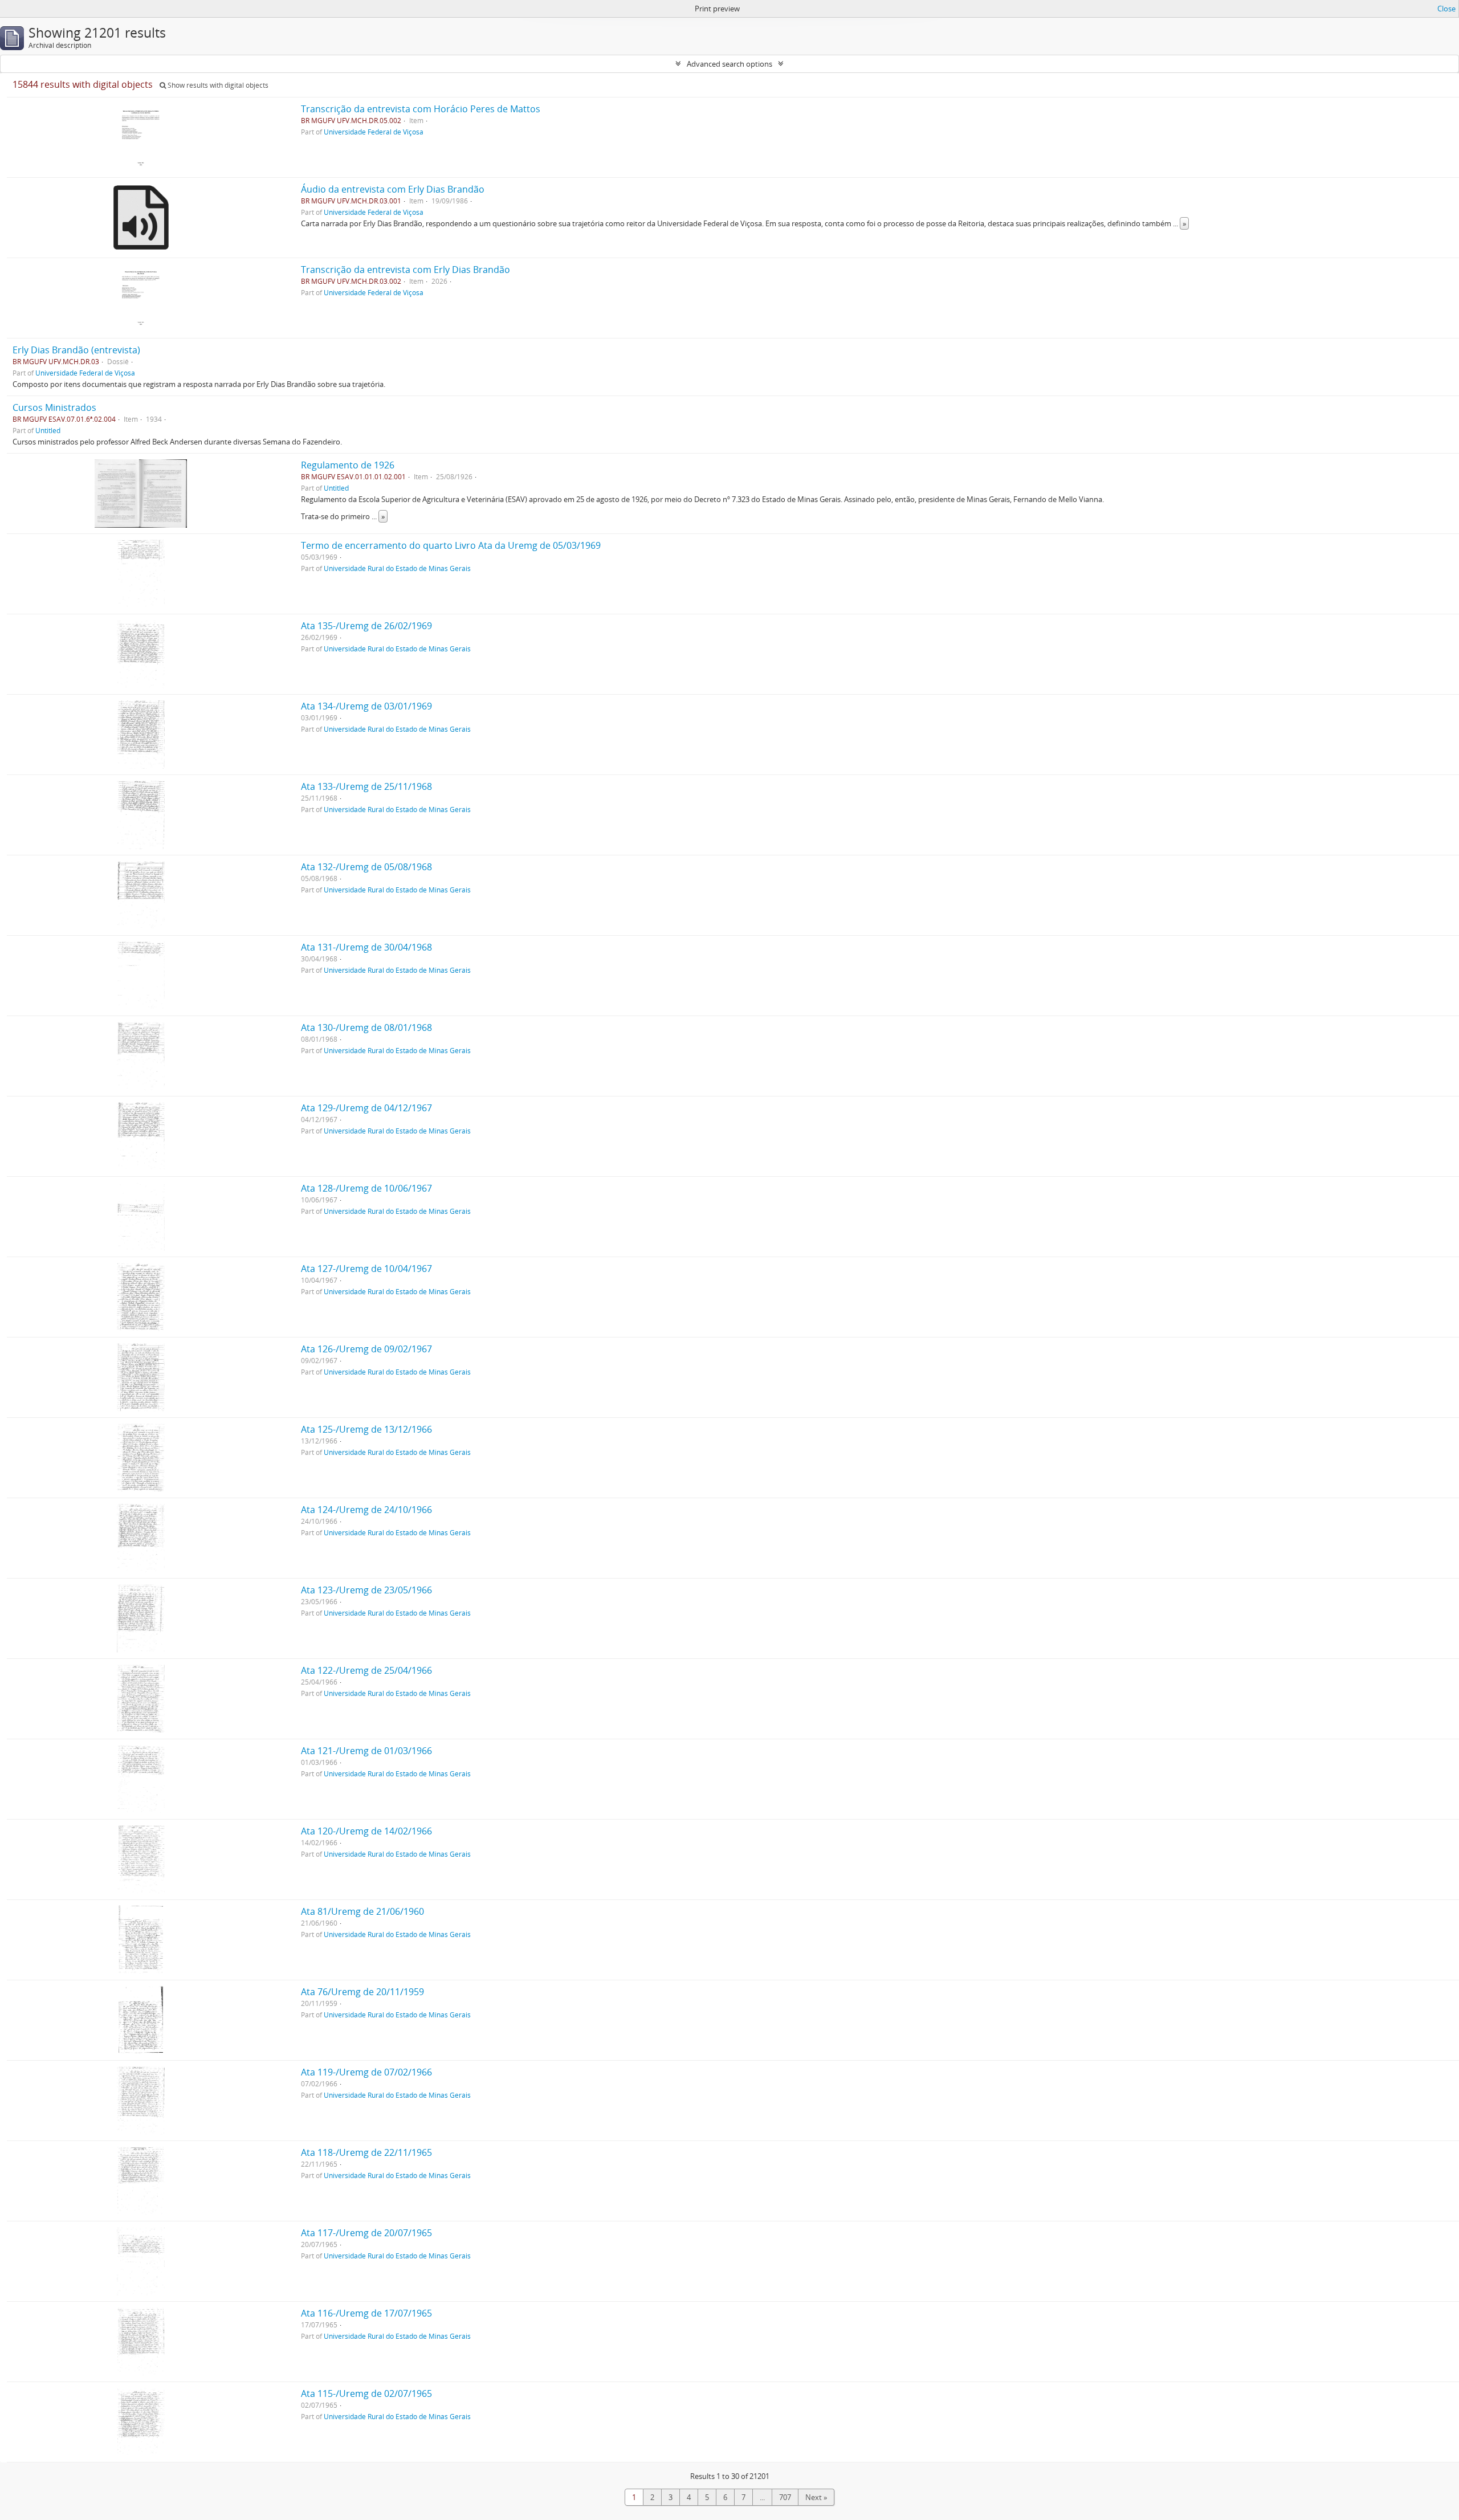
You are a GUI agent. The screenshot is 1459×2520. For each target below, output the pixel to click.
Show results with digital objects (217, 85)
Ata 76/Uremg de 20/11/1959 (362, 1992)
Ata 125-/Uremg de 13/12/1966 (366, 1429)
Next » (816, 2497)
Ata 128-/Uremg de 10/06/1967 (366, 1188)
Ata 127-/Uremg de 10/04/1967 (366, 1269)
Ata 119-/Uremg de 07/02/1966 (366, 2072)
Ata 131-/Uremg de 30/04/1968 (366, 947)
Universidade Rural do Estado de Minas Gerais (397, 568)
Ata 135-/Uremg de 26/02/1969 (366, 626)
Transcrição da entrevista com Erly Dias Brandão (405, 270)
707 (785, 2497)
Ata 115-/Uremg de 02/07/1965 (366, 2393)
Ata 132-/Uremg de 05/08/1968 (366, 867)
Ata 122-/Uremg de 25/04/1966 (366, 1670)
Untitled (48, 430)
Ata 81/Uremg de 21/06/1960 (362, 1911)
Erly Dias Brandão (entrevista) (76, 350)
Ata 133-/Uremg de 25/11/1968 (366, 786)
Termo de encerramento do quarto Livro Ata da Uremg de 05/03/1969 (451, 545)
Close (1446, 9)
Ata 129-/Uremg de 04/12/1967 (366, 1108)
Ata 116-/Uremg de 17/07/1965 (366, 2313)
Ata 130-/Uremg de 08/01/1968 (366, 1027)
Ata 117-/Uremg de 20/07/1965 (366, 2233)
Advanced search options (729, 64)
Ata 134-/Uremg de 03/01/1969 (366, 706)
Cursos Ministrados (54, 407)
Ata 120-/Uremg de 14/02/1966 (366, 1831)
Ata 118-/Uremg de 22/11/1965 (366, 2152)
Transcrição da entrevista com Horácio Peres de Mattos (421, 109)
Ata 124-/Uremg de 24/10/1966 (366, 1510)
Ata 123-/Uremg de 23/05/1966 (366, 1590)
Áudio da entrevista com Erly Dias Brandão (393, 189)
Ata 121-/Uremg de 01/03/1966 (366, 1751)
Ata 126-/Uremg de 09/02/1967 (366, 1349)
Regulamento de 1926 (348, 465)
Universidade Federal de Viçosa (374, 132)
